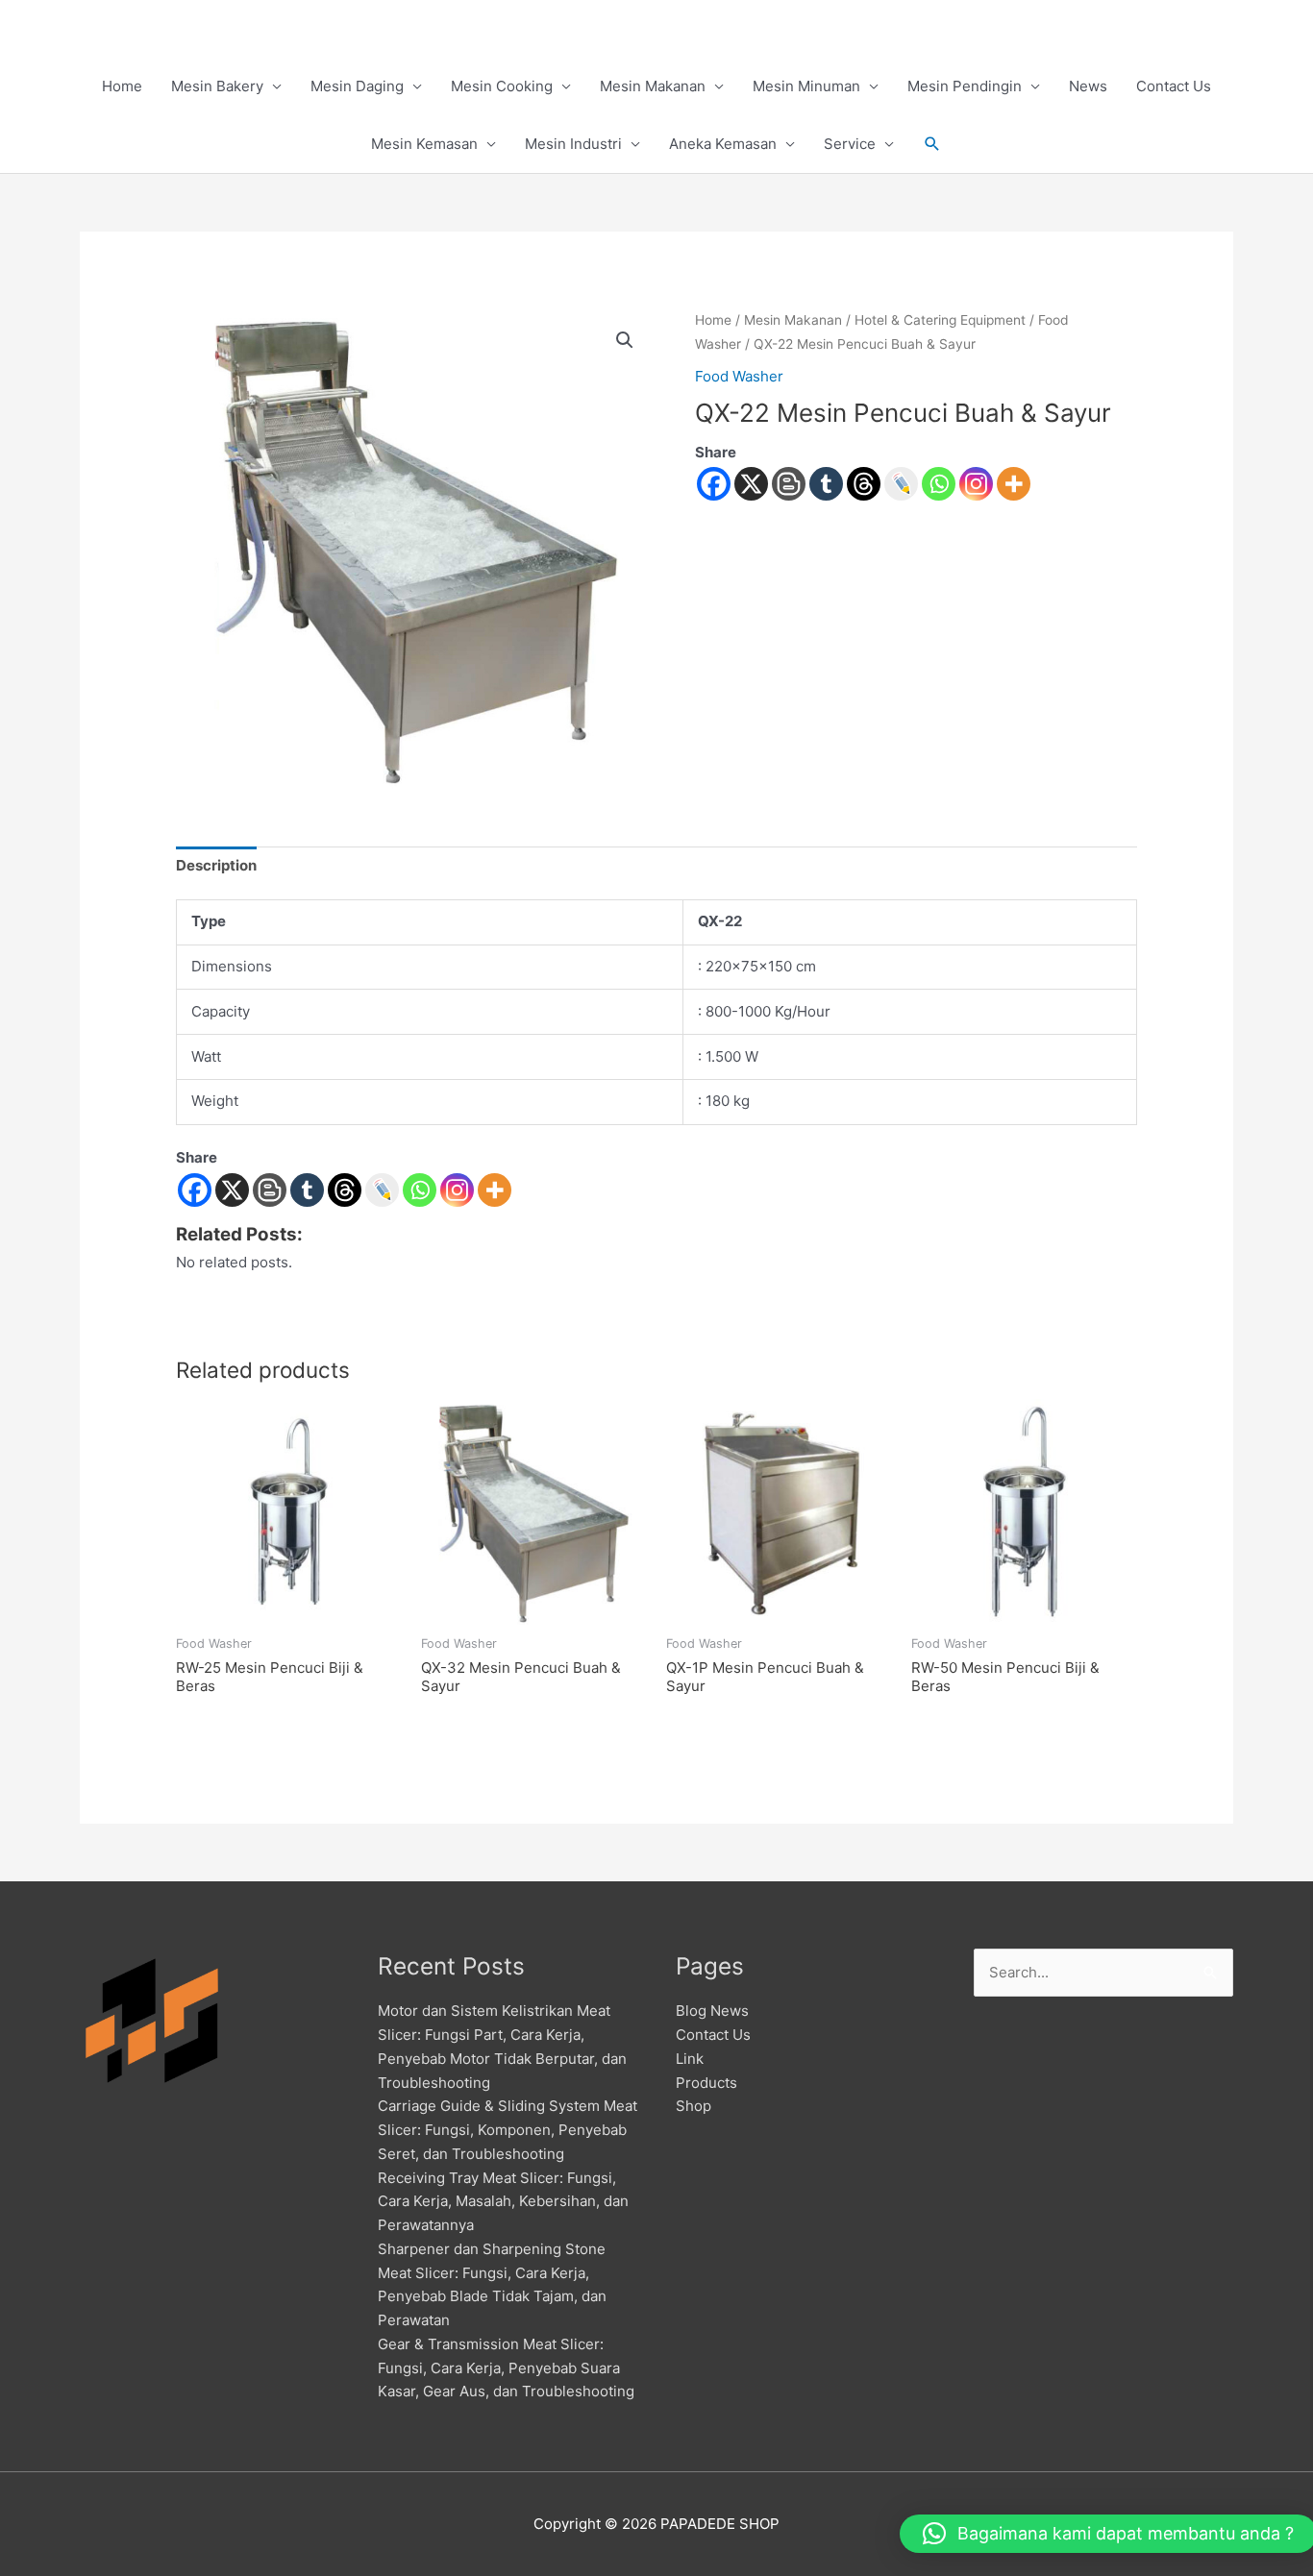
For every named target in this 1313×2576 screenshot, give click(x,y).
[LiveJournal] (901, 484)
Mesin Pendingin (965, 86)
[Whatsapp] (939, 484)
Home (122, 86)
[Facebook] (714, 484)
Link (690, 2059)
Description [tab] (216, 865)
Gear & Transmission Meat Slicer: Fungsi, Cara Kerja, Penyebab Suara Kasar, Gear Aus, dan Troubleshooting (506, 2368)
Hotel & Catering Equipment (940, 320)
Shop (694, 2106)
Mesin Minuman (806, 86)
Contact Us (1174, 86)
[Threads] (864, 484)
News (1088, 86)
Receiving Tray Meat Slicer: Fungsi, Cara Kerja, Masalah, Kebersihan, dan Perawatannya (503, 2202)
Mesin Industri (573, 144)
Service (850, 144)
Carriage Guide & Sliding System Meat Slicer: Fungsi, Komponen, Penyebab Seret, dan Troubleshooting (508, 2130)
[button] (932, 144)
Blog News (712, 2011)
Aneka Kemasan (723, 144)
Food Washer (739, 376)
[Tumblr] (826, 484)
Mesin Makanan (653, 86)
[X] (751, 484)
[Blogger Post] (789, 484)
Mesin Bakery (217, 86)
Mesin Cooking (502, 86)
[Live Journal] (382, 1190)
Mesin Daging (357, 86)
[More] (1014, 484)
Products (706, 2083)
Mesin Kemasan (424, 144)
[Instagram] (976, 484)
